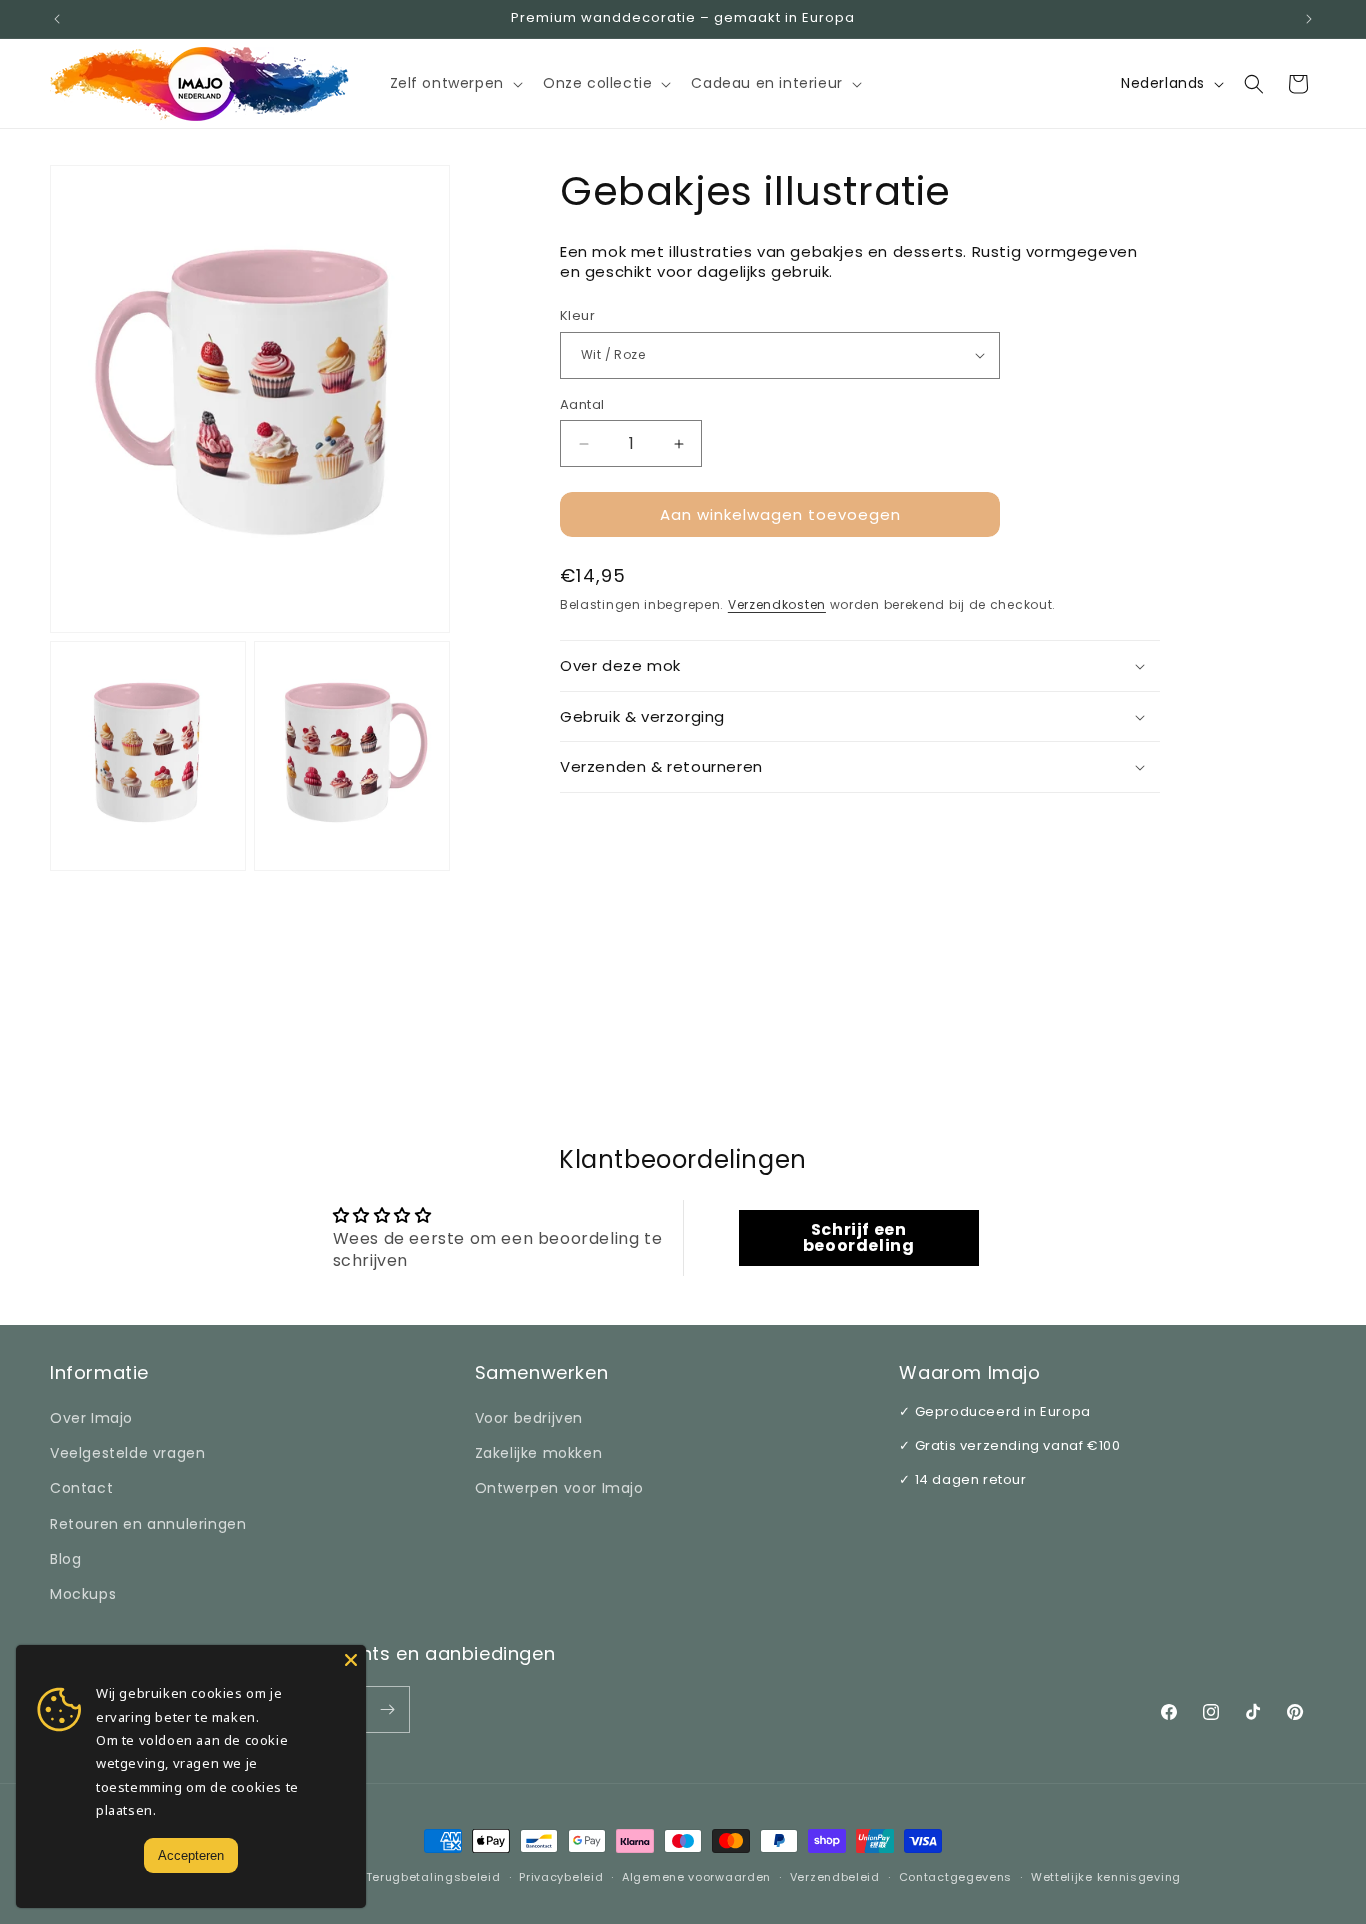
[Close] (351, 1660)
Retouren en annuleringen (148, 1524)
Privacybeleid (561, 1877)
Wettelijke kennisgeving (1106, 1877)
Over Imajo (91, 1418)
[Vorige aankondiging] (57, 19)
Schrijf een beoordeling (859, 1237)
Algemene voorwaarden (696, 1877)
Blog (65, 1559)
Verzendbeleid (835, 1877)
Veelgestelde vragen (127, 1453)
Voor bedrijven (529, 1418)
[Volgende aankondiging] (1309, 19)
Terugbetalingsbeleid (433, 1877)
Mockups (83, 1594)
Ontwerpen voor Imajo (559, 1488)
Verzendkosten (777, 604)
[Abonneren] (387, 1709)
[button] (454, 83)
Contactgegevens (956, 1877)
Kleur (577, 315)
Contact (81, 1488)
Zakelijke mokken (539, 1453)
